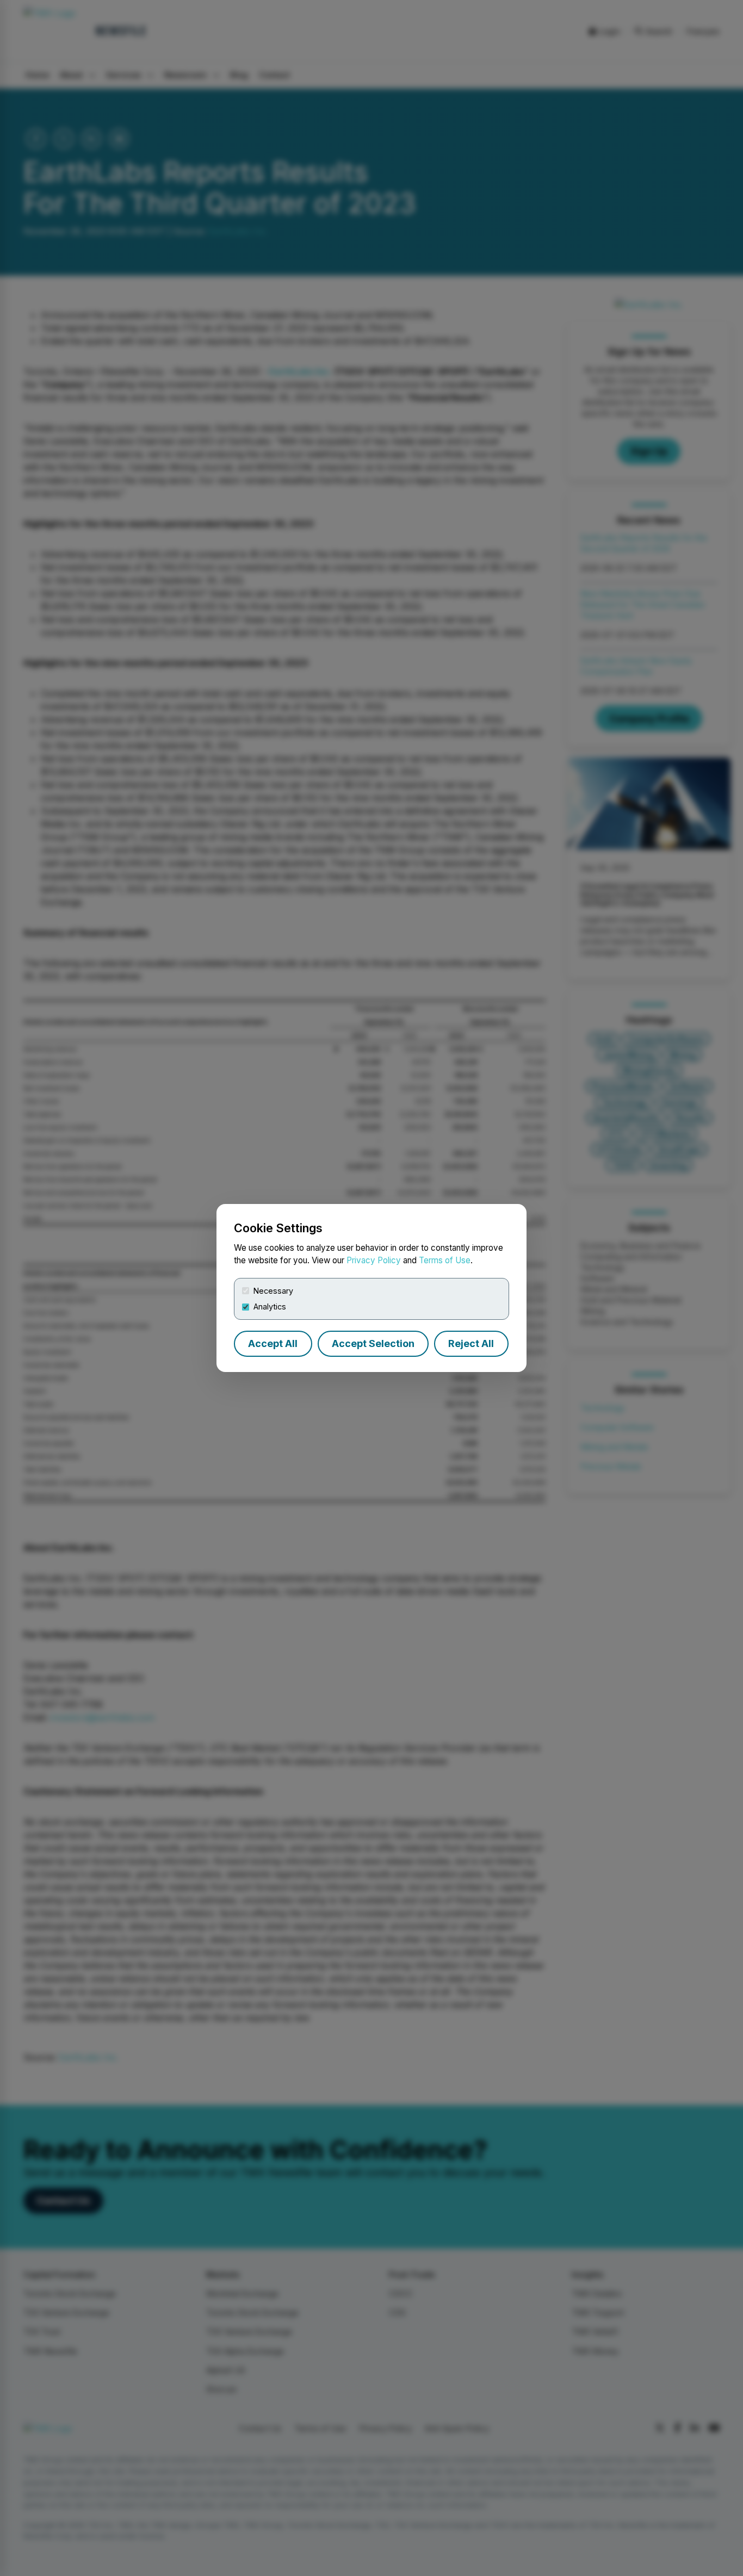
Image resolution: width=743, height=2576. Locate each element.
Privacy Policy (374, 1260)
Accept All (273, 1343)
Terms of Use (445, 1260)
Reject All (471, 1343)
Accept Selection (373, 1343)
